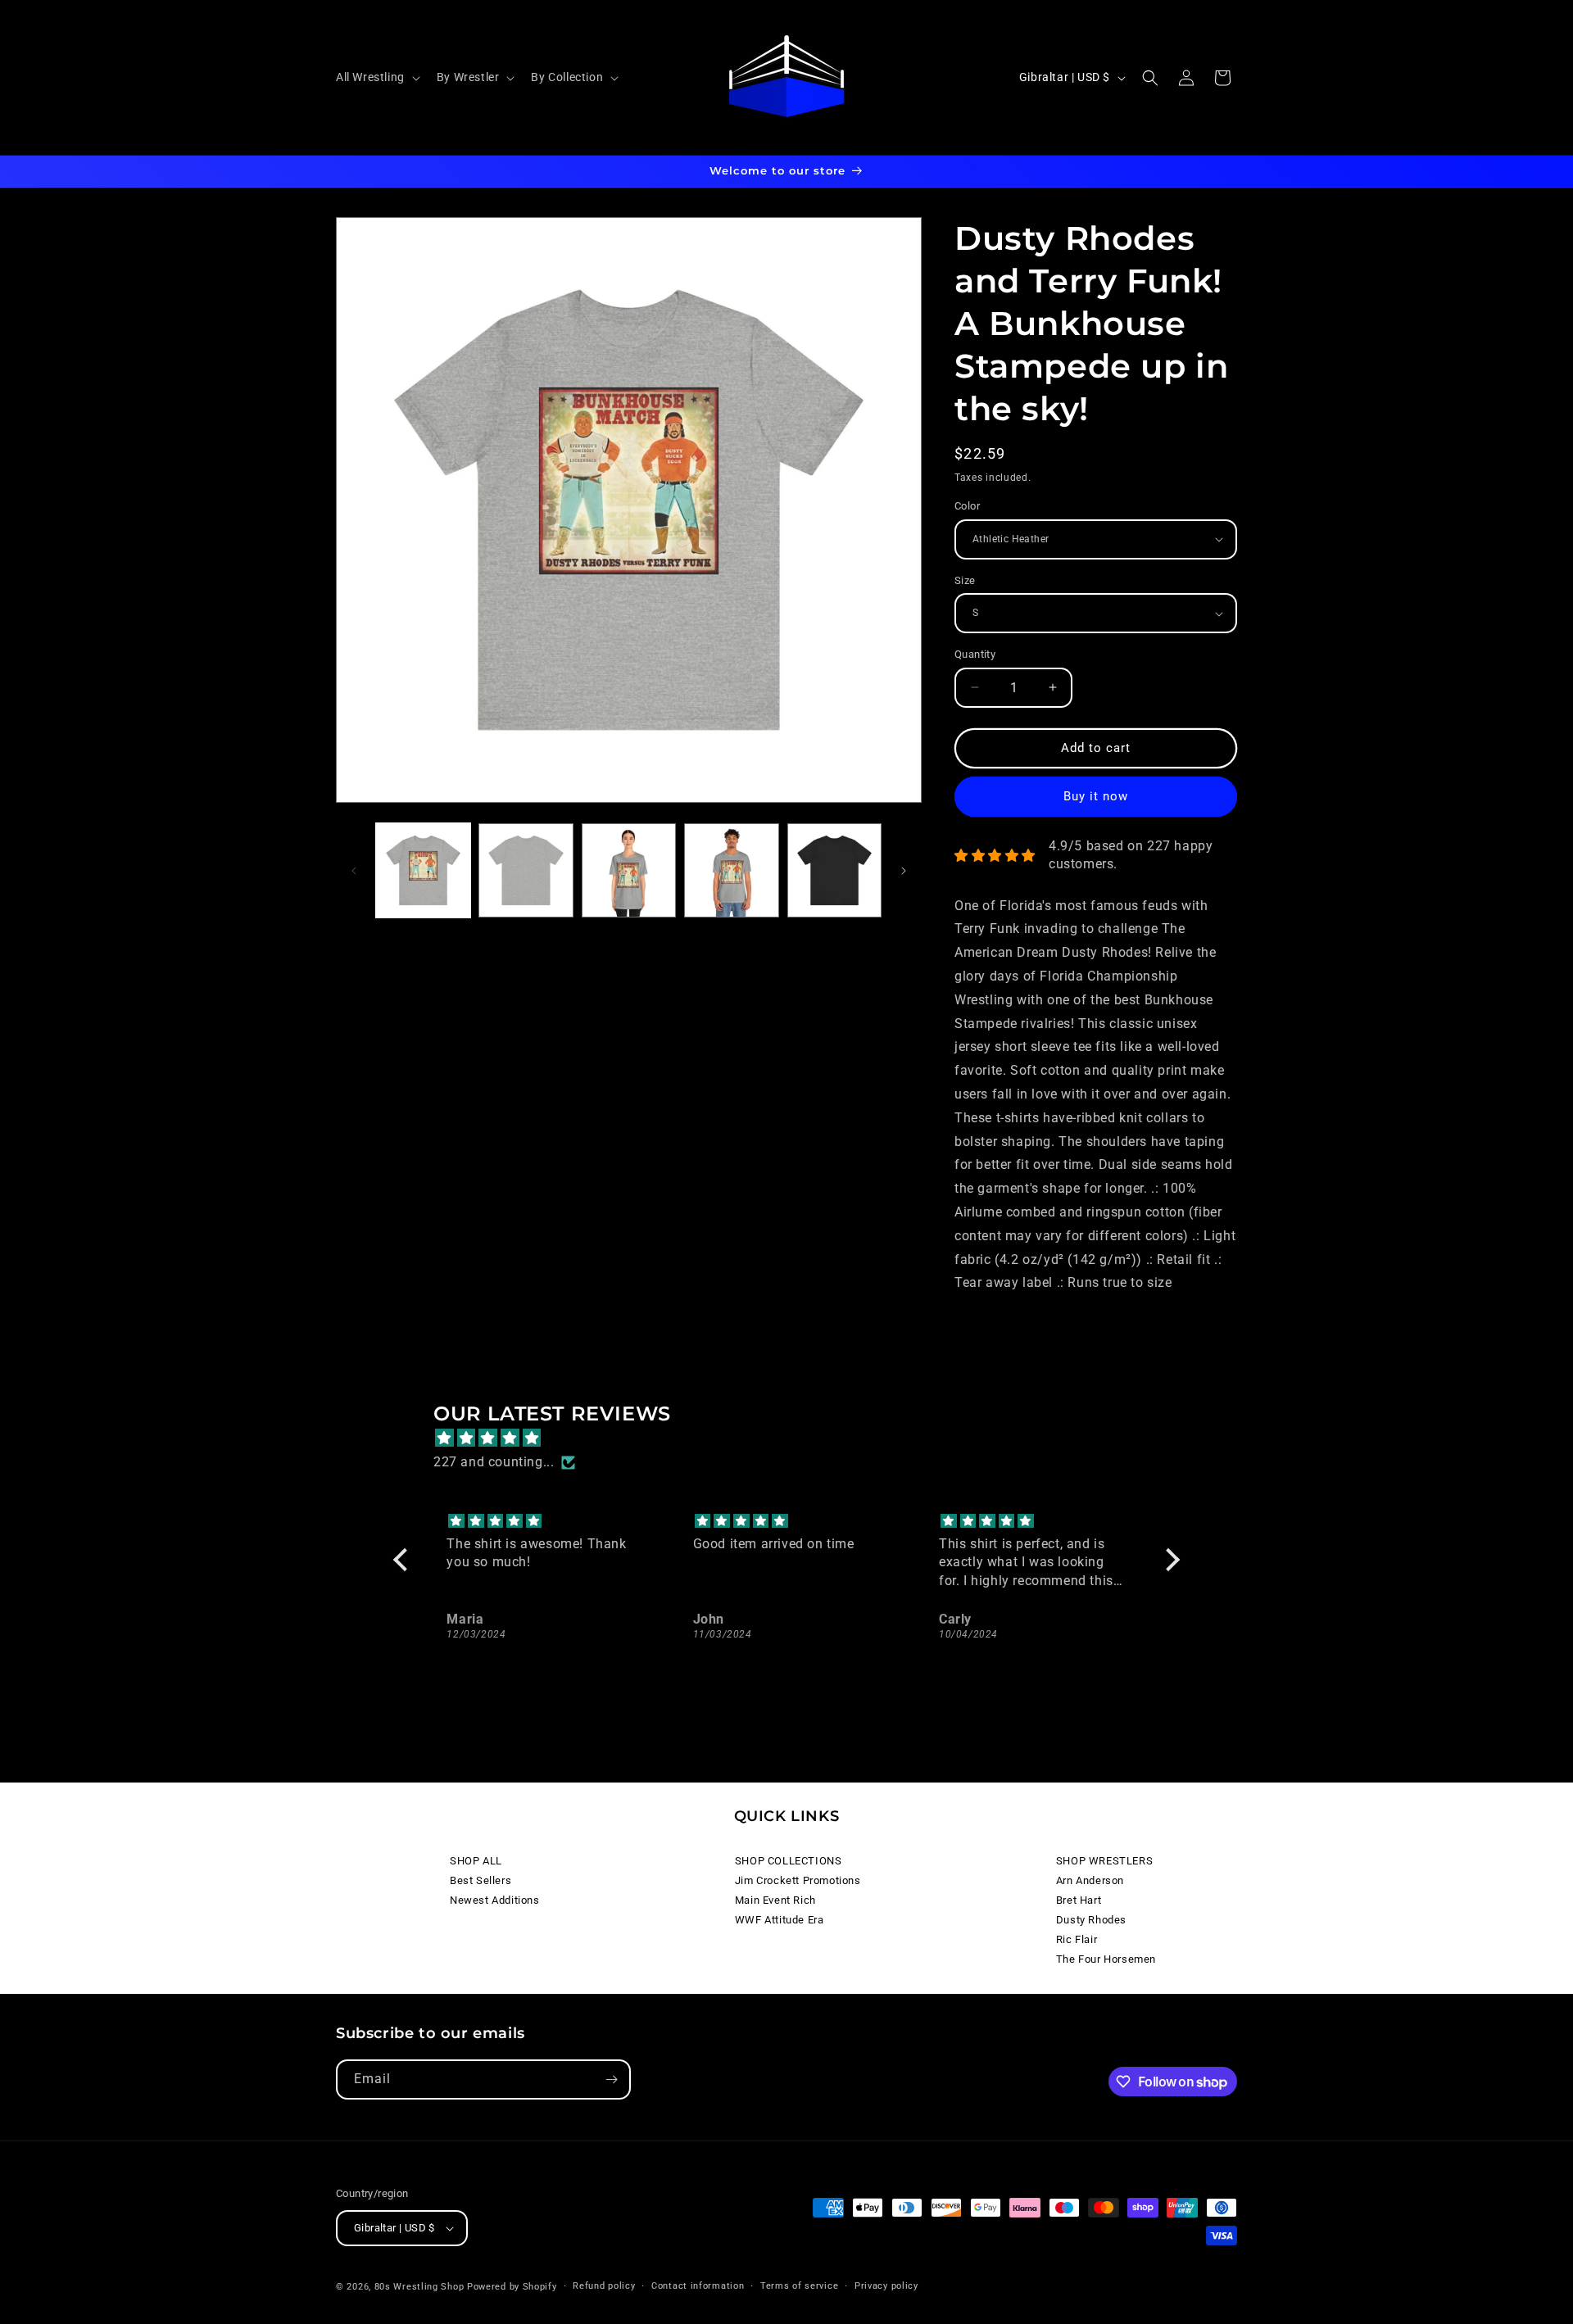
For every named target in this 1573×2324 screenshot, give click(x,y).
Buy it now (1096, 796)
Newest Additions (495, 1900)
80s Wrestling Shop (419, 2287)
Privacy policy (886, 2286)
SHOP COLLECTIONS (789, 1861)
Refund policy (604, 2286)
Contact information (698, 2286)
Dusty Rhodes (1091, 1920)
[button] (376, 77)
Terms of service (799, 2286)
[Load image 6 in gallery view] (731, 870)
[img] (795, 1438)
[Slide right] (904, 871)
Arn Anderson (1090, 1880)
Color (967, 506)
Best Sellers (481, 1880)
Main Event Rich (775, 1900)
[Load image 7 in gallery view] (834, 870)
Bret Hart (1079, 1900)
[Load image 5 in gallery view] (629, 870)
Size (965, 580)
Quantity (975, 654)
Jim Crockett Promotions (798, 1880)
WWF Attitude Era (780, 1920)
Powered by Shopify (512, 2287)
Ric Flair (1077, 1939)
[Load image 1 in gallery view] (423, 870)
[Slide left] (354, 871)
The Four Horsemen (1106, 1959)
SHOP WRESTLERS (1104, 1861)
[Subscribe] (611, 2079)
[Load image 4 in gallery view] (526, 870)
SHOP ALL (476, 1861)
